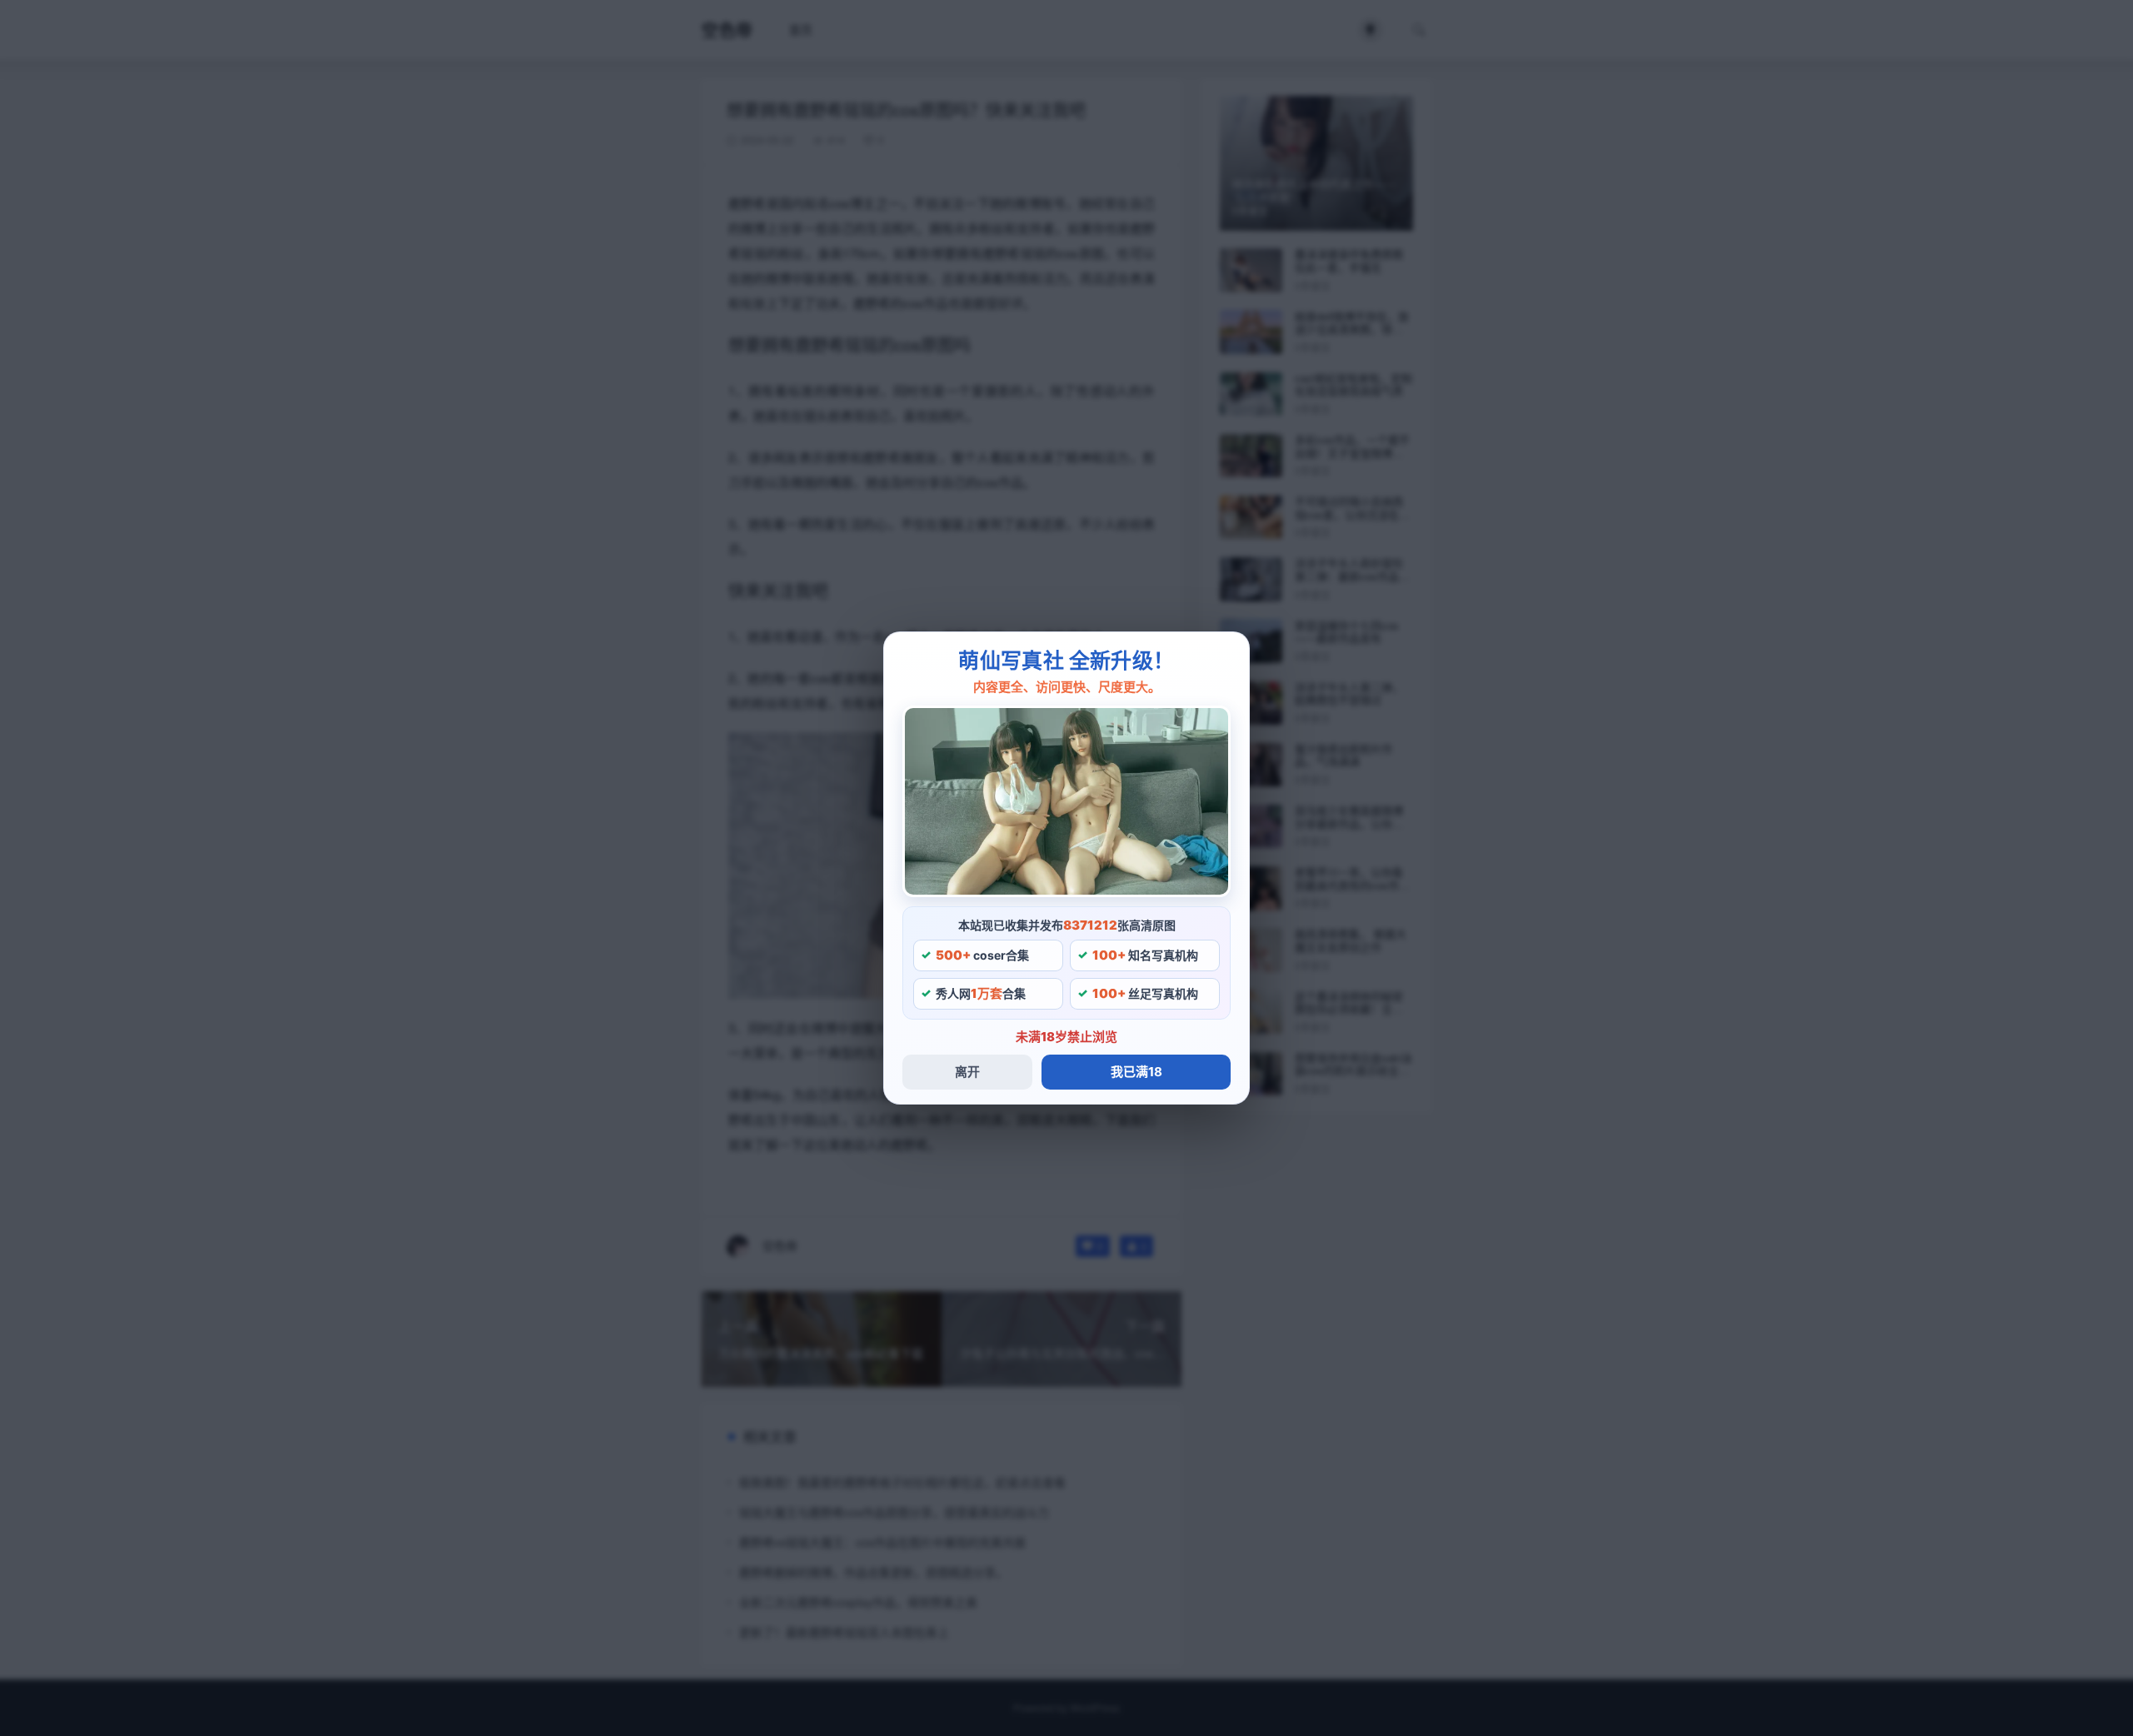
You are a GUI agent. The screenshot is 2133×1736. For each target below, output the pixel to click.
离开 (967, 1072)
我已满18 (1136, 1072)
